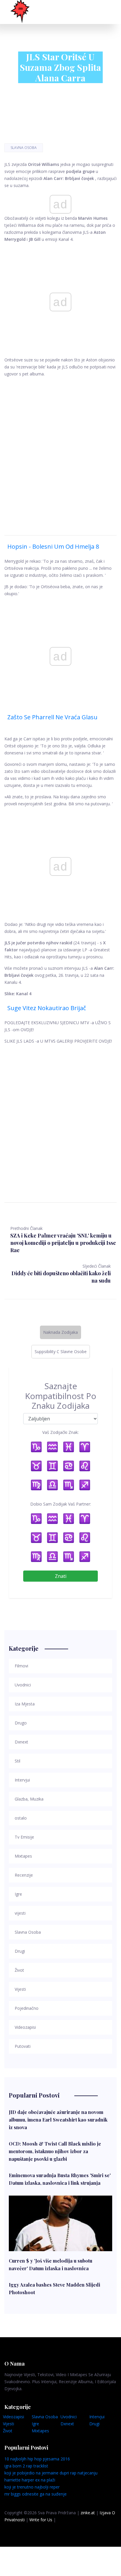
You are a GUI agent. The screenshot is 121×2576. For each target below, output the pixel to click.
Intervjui (97, 2417)
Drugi (94, 2424)
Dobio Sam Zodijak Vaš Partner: (61, 1504)
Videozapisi (14, 2417)
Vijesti (9, 2424)
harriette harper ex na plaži (30, 2480)
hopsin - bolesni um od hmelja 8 (53, 546)
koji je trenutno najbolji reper (32, 2487)
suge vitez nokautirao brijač (47, 1008)
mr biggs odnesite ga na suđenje (36, 2494)
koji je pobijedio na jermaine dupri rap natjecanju (51, 2473)
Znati (61, 1576)
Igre (35, 2424)
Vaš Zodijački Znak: (60, 1432)
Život (8, 2431)
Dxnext (67, 2424)
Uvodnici (69, 2417)
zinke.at (88, 2513)
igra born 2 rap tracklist (26, 2466)
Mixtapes (40, 2431)
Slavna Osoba (24, 148)
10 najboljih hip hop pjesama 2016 (37, 2459)
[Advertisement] (60, 449)
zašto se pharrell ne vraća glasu (52, 717)
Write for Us (41, 2520)
